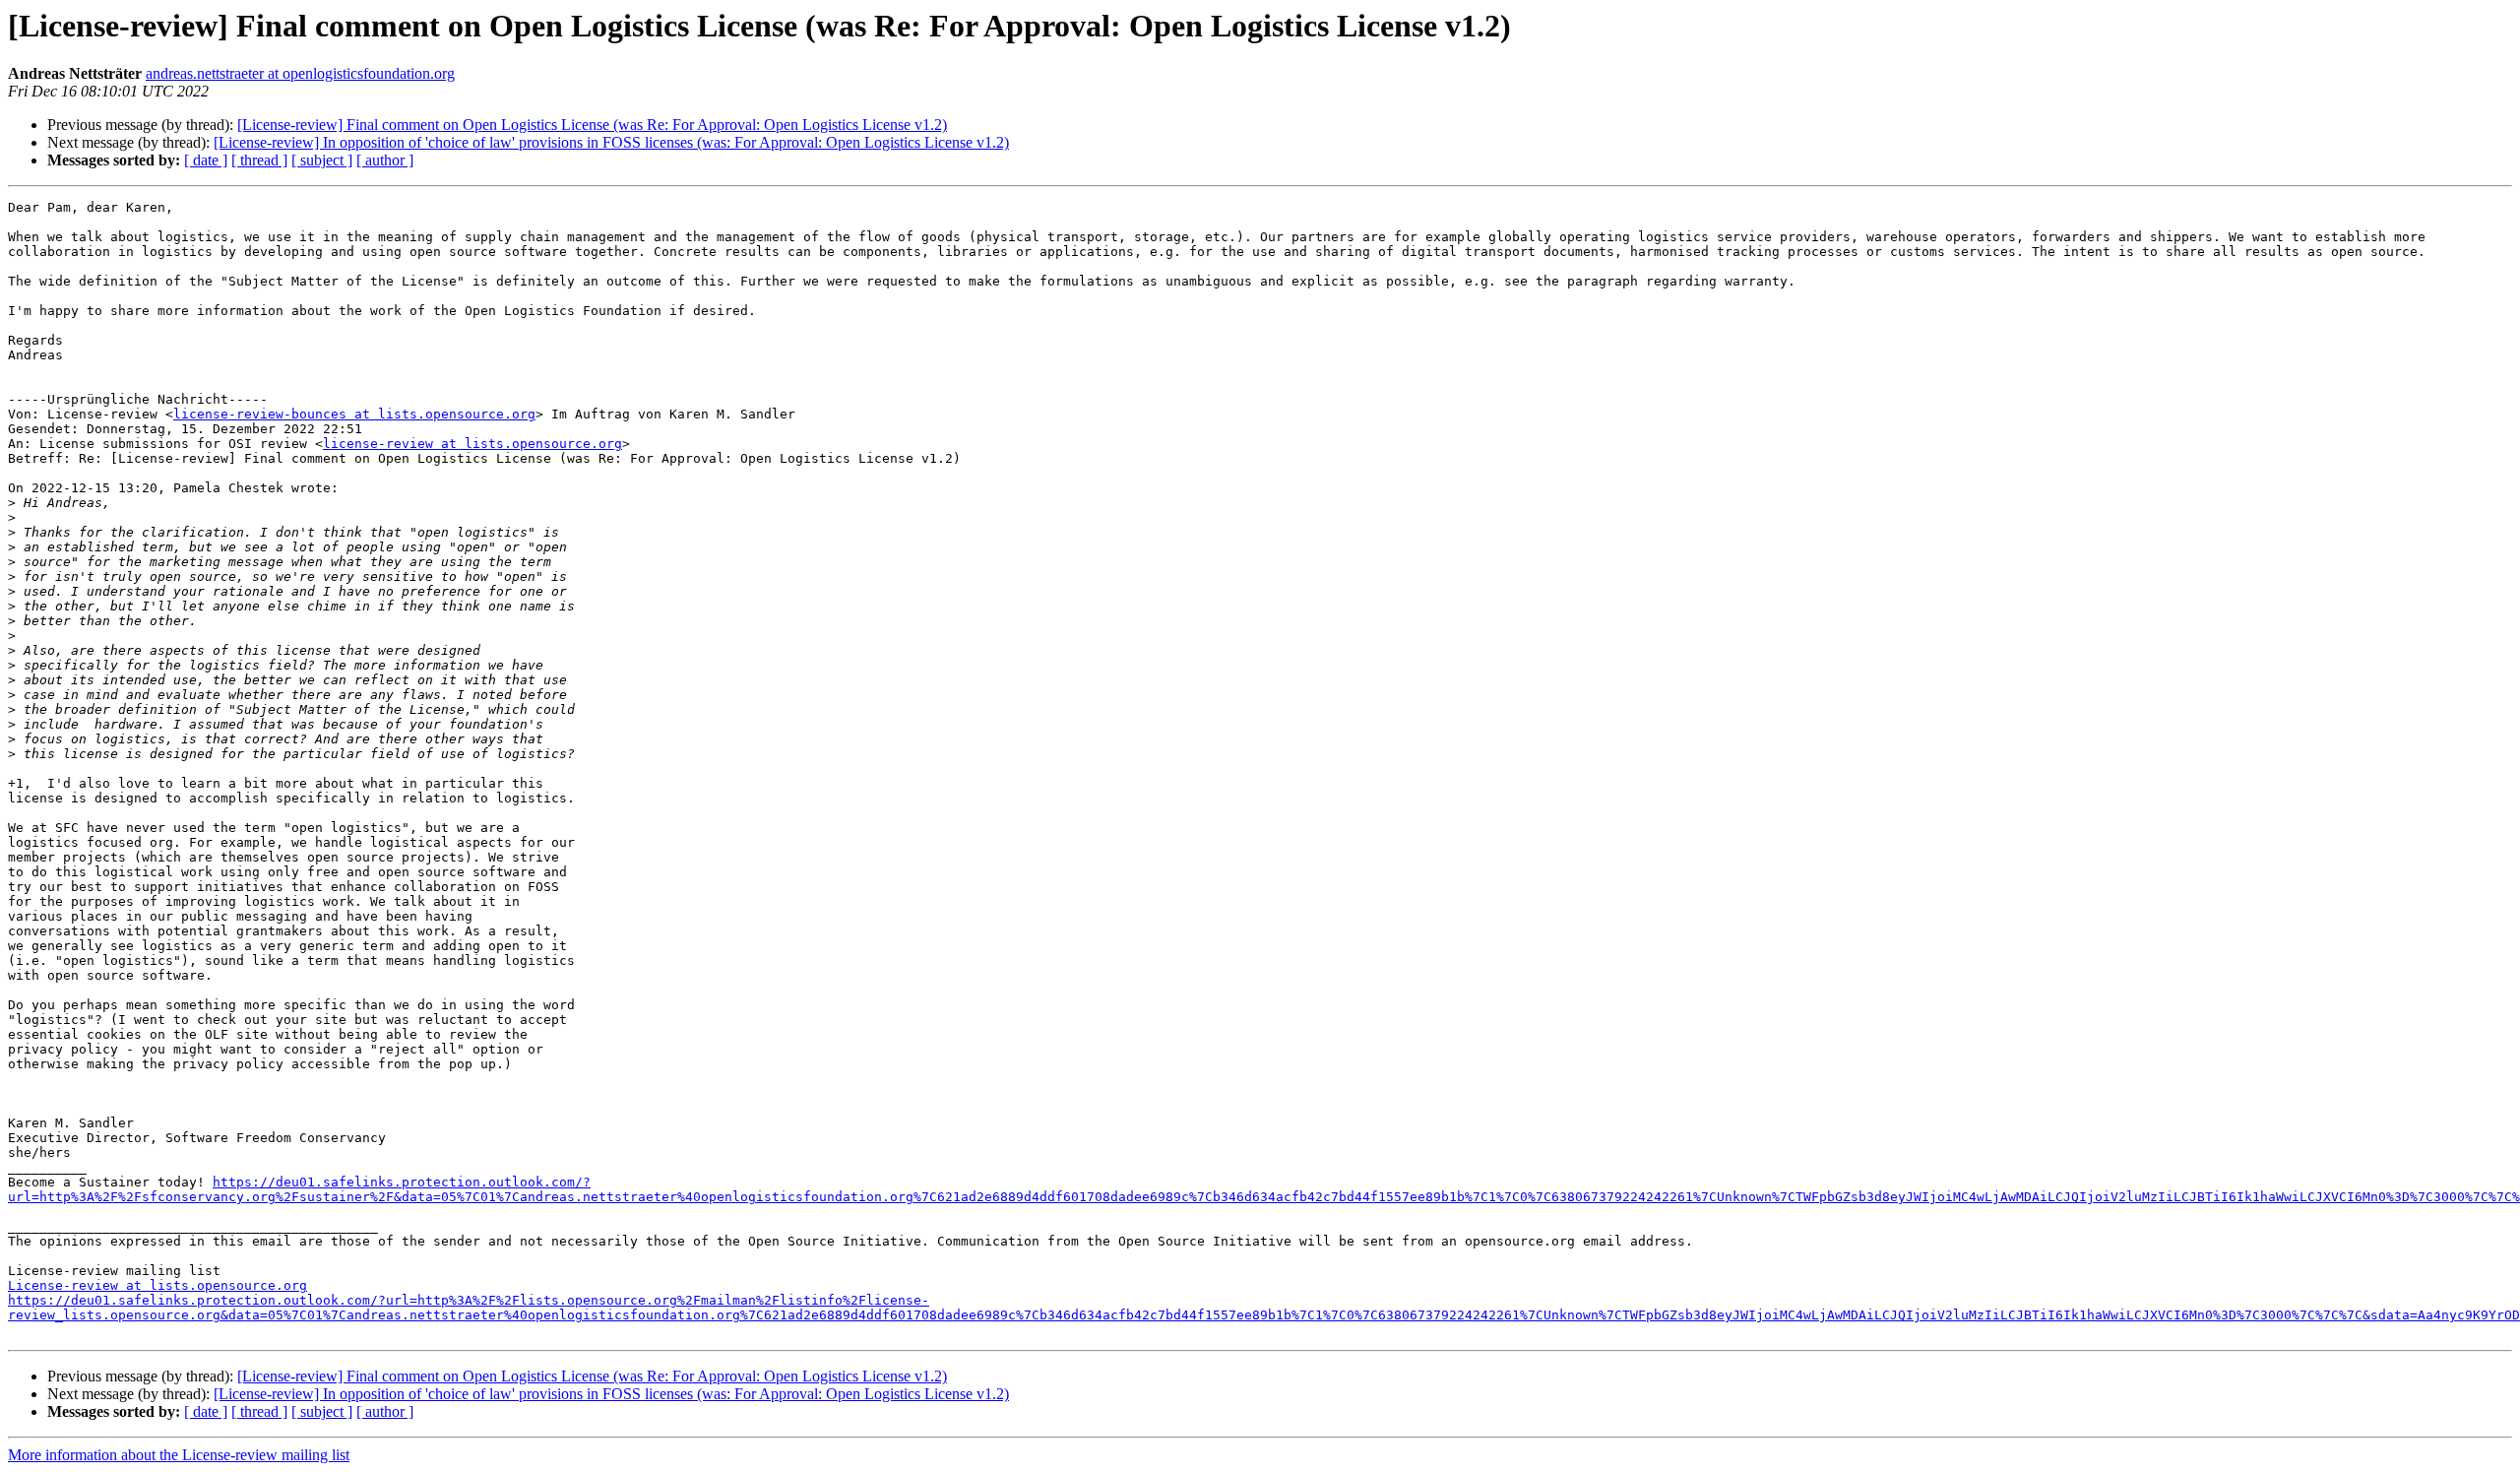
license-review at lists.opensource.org (472, 444)
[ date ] (206, 160)
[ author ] (385, 160)
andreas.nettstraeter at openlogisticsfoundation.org (300, 73)
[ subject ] (322, 160)
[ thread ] (259, 160)
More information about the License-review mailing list (179, 1455)
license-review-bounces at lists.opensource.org (354, 414)
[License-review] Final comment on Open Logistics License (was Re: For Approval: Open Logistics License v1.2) (592, 125)
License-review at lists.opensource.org (157, 1285)
